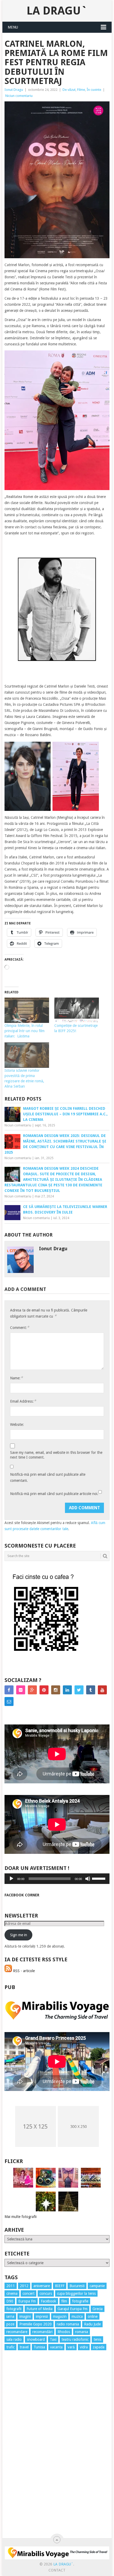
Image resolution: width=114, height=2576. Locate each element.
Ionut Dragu (14, 90)
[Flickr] (21, 1690)
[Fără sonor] (88, 1879)
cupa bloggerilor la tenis (76, 2293)
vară (71, 2347)
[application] (57, 1879)
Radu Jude (92, 2324)
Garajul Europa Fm (73, 2309)
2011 (11, 2286)
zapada (99, 2347)
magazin (60, 2316)
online (93, 2316)
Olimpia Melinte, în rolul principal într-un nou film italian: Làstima (25, 1031)
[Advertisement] (26, 2450)
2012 (24, 2286)
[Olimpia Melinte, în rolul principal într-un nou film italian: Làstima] (27, 1010)
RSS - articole (23, 1971)
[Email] (9, 1701)
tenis (97, 2339)
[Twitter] (79, 1690)
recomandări (42, 2332)
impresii (42, 2316)
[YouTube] (102, 1690)
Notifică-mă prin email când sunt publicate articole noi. (54, 1494)
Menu (13, 27)
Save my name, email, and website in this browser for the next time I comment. (56, 1455)
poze (10, 2324)
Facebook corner (22, 1895)
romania (82, 2332)
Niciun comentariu (19, 96)
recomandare (17, 2332)
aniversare (42, 2286)
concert (28, 2293)
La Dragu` (57, 11)
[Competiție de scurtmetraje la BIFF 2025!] (77, 1010)
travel (24, 2347)
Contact (57, 2570)
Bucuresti (77, 2286)
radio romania (68, 2324)
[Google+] (32, 1690)
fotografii (14, 2309)
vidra (84, 2347)
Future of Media (40, 2309)
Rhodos (64, 2332)
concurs (46, 2293)
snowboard (36, 2339)
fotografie (80, 2301)
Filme (81, 90)
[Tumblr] (91, 1690)
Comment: (20, 1327)
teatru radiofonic (75, 2339)
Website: (17, 1425)
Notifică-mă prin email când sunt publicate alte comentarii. (48, 1477)
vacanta (56, 2347)
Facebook (49, 2301)
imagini (25, 2316)
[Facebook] (9, 1690)
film (64, 2301)
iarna (10, 2316)
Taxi (53, 2339)
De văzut (69, 90)
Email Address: (23, 1401)
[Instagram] (56, 1690)
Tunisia (39, 2347)
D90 (10, 2301)
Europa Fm (27, 2301)
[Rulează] (11, 1879)
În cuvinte (94, 90)
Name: (16, 1378)
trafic (10, 2347)
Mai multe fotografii (21, 2217)
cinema (12, 2293)
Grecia (98, 2309)
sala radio (14, 2339)
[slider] (99, 1878)
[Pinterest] (44, 1690)
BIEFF (60, 2286)
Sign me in (19, 1935)
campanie (97, 2286)
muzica (77, 2316)
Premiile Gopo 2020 (36, 2324)
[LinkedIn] (67, 1690)
